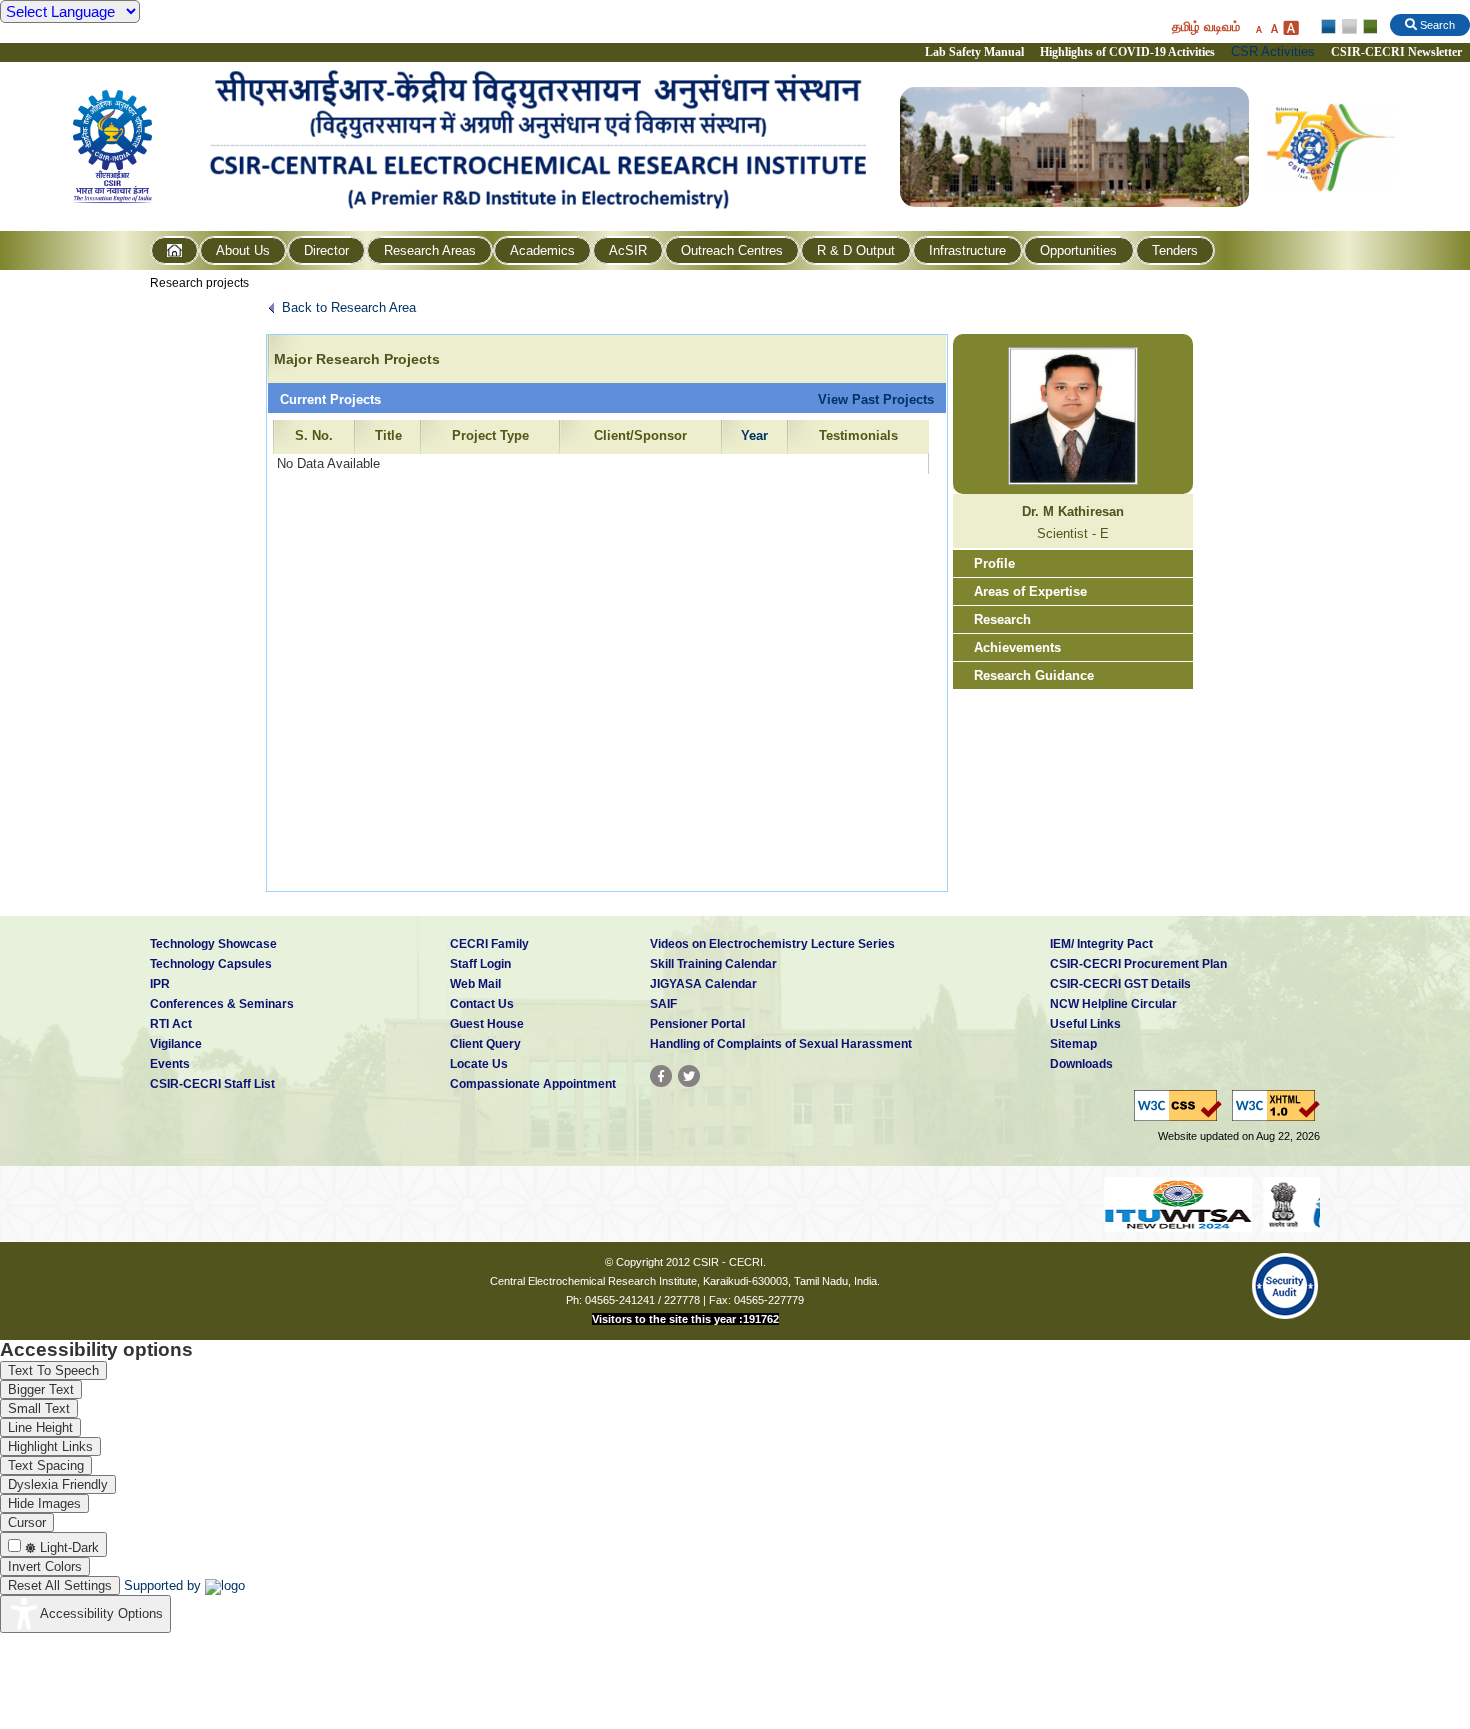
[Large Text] (1290, 27)
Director (326, 250)
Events (170, 1064)
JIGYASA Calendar (703, 984)
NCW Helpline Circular (1113, 1004)
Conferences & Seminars (222, 1004)
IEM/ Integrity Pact (1101, 944)
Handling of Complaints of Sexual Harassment (781, 1044)
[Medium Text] (1274, 27)
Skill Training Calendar (713, 964)
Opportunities (1078, 250)
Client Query (485, 1044)
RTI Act (171, 1024)
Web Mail (475, 984)
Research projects (199, 283)
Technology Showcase (213, 944)
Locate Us (479, 1064)
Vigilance (176, 1044)
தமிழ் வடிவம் (1206, 26)
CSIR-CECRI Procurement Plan (1138, 964)
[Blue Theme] (1329, 27)
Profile (994, 563)
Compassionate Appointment (533, 1084)
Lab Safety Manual (974, 52)
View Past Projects (876, 399)
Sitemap (1073, 1044)
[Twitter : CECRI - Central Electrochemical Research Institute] (689, 1076)
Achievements (1017, 647)
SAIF (663, 1004)
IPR (160, 984)
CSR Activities (1273, 51)
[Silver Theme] (1348, 27)
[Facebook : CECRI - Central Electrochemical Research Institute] (661, 1076)
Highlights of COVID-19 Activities (1127, 52)
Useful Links (1085, 1024)
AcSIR (628, 250)
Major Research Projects (357, 359)
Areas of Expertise (1030, 591)
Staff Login (480, 964)
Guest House (487, 1024)
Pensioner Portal (697, 1024)
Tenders (1175, 250)
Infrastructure (967, 250)
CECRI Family (489, 944)
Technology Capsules (211, 964)
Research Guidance (1034, 675)
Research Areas (430, 250)
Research (1002, 619)
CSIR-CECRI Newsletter (1398, 52)
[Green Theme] (1367, 27)
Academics (542, 250)
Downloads (1081, 1064)
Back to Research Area (349, 307)
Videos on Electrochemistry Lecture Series (772, 944)
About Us (243, 250)
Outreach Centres (732, 250)
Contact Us (482, 1004)
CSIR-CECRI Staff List (212, 1084)
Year (754, 435)
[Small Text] (1258, 27)
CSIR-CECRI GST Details (1120, 984)
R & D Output (856, 250)
